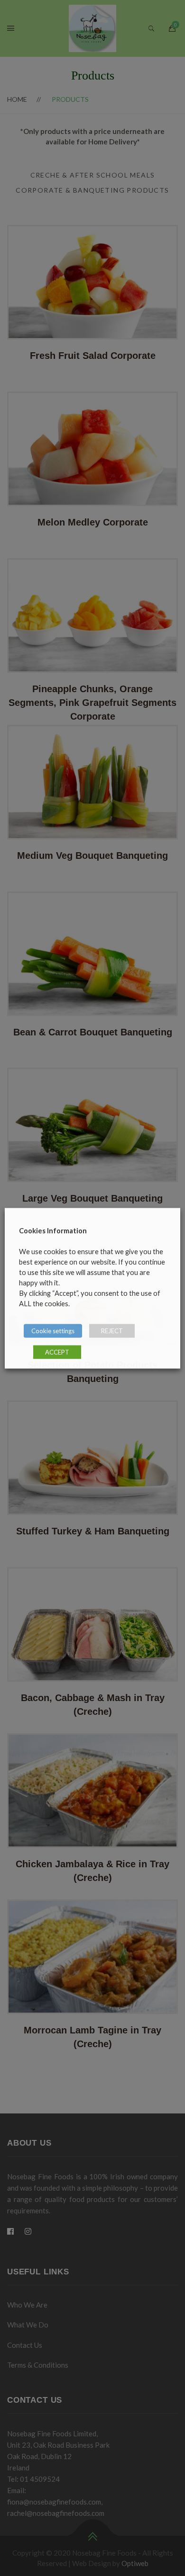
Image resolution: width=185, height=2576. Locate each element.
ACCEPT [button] (57, 1352)
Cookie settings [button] (53, 1330)
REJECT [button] (112, 1330)
